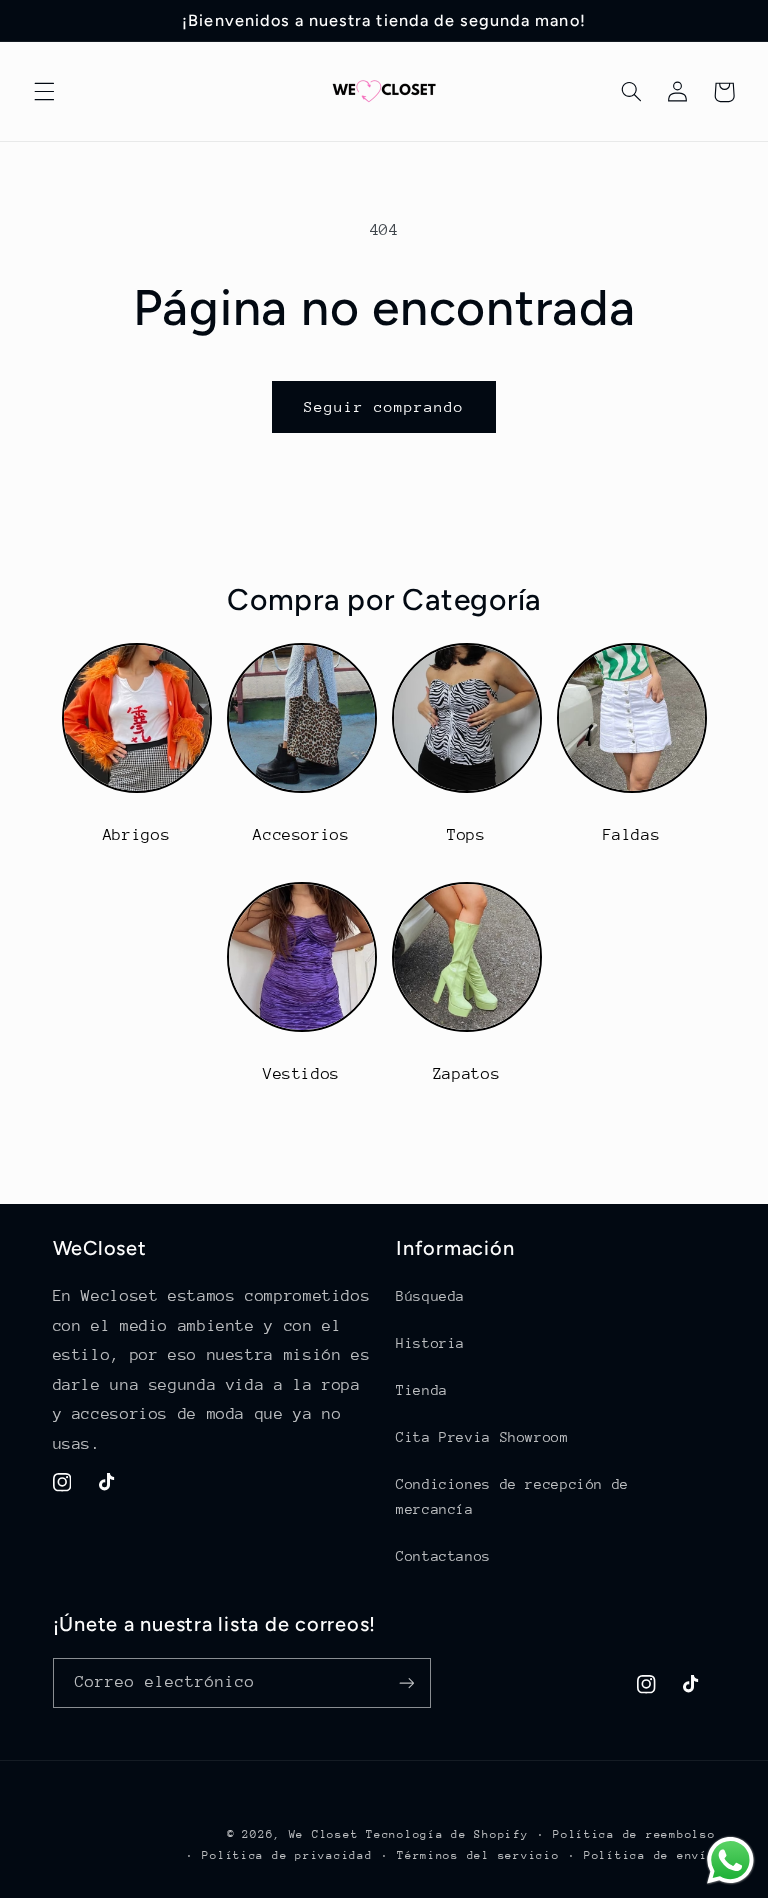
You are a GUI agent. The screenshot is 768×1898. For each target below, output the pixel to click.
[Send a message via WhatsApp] (730, 1860)
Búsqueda (430, 1296)
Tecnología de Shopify (447, 1834)
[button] (44, 92)
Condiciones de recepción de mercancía (512, 1497)
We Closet (324, 1834)
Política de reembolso (634, 1834)
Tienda (422, 1390)
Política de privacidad (287, 1855)
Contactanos (443, 1556)
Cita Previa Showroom (482, 1437)
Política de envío (650, 1855)
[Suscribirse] (406, 1682)
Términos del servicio (478, 1855)
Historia (430, 1343)
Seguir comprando (384, 406)
